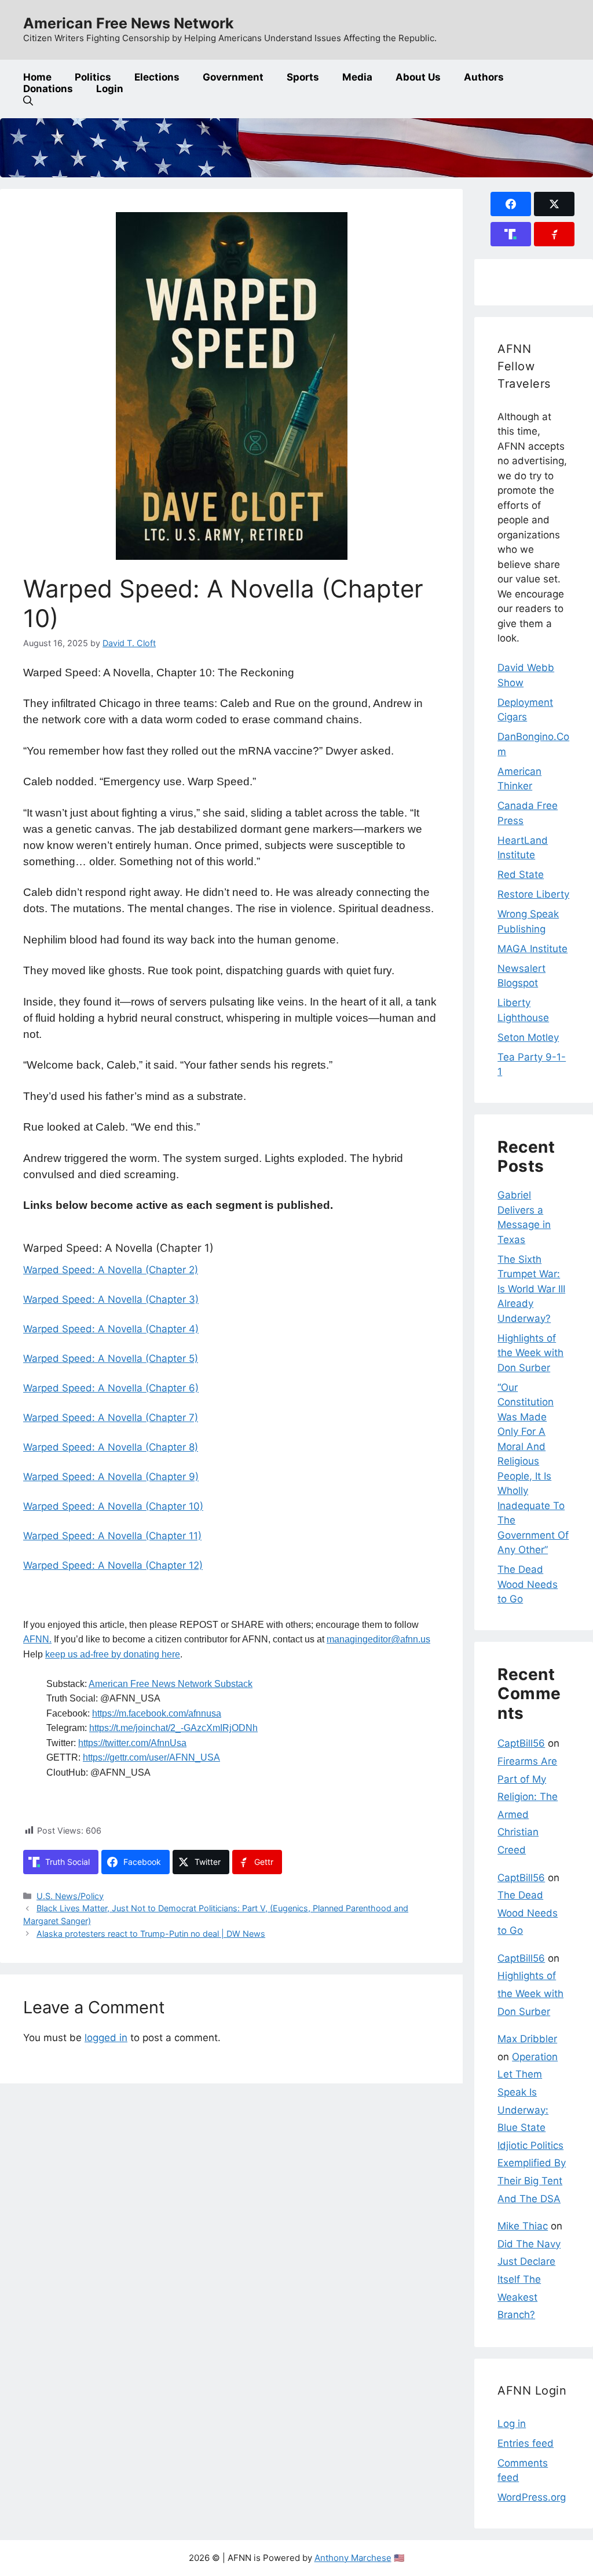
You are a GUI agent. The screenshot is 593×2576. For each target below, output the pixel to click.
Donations (48, 89)
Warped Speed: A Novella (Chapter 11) (112, 1536)
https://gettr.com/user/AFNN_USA (151, 1757)
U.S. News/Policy (70, 1896)
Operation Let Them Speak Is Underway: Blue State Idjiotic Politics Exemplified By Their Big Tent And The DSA (532, 2128)
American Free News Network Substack (171, 1684)
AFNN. (37, 1639)
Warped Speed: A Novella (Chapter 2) (111, 1270)
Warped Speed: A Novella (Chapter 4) (111, 1329)
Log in (512, 2424)
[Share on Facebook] (511, 204)
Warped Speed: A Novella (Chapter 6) (111, 1388)
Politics (93, 77)
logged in (106, 2038)
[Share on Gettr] (554, 234)
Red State (521, 875)
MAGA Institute (532, 949)
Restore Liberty (533, 894)
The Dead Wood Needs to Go (528, 1584)
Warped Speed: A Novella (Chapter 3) (111, 1299)
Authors (484, 77)
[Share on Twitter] (554, 204)
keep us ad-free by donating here (113, 1654)
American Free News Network (129, 23)
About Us (418, 77)
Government (233, 77)
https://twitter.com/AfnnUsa (132, 1743)
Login (110, 89)
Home (37, 77)
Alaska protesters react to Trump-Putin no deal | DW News (151, 1934)
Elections (157, 77)
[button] (28, 101)
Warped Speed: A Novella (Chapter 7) (111, 1418)
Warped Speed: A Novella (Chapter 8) (111, 1447)
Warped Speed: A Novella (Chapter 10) (113, 1506)
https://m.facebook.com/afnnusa (157, 1713)
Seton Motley (528, 1037)
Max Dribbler (527, 2039)
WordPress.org (532, 2497)
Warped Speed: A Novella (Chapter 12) (113, 1565)
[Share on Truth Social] (511, 234)
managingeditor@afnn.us (378, 1639)
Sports (303, 77)
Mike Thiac (523, 2226)
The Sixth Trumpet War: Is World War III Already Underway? (531, 1289)
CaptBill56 (521, 1743)
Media (357, 77)
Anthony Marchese (353, 2558)
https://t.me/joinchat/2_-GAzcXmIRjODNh (173, 1728)
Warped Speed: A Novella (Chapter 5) (111, 1358)
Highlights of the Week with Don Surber (530, 1353)
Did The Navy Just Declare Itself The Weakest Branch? (529, 2279)
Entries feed (526, 2443)
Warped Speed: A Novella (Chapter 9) (111, 1477)
